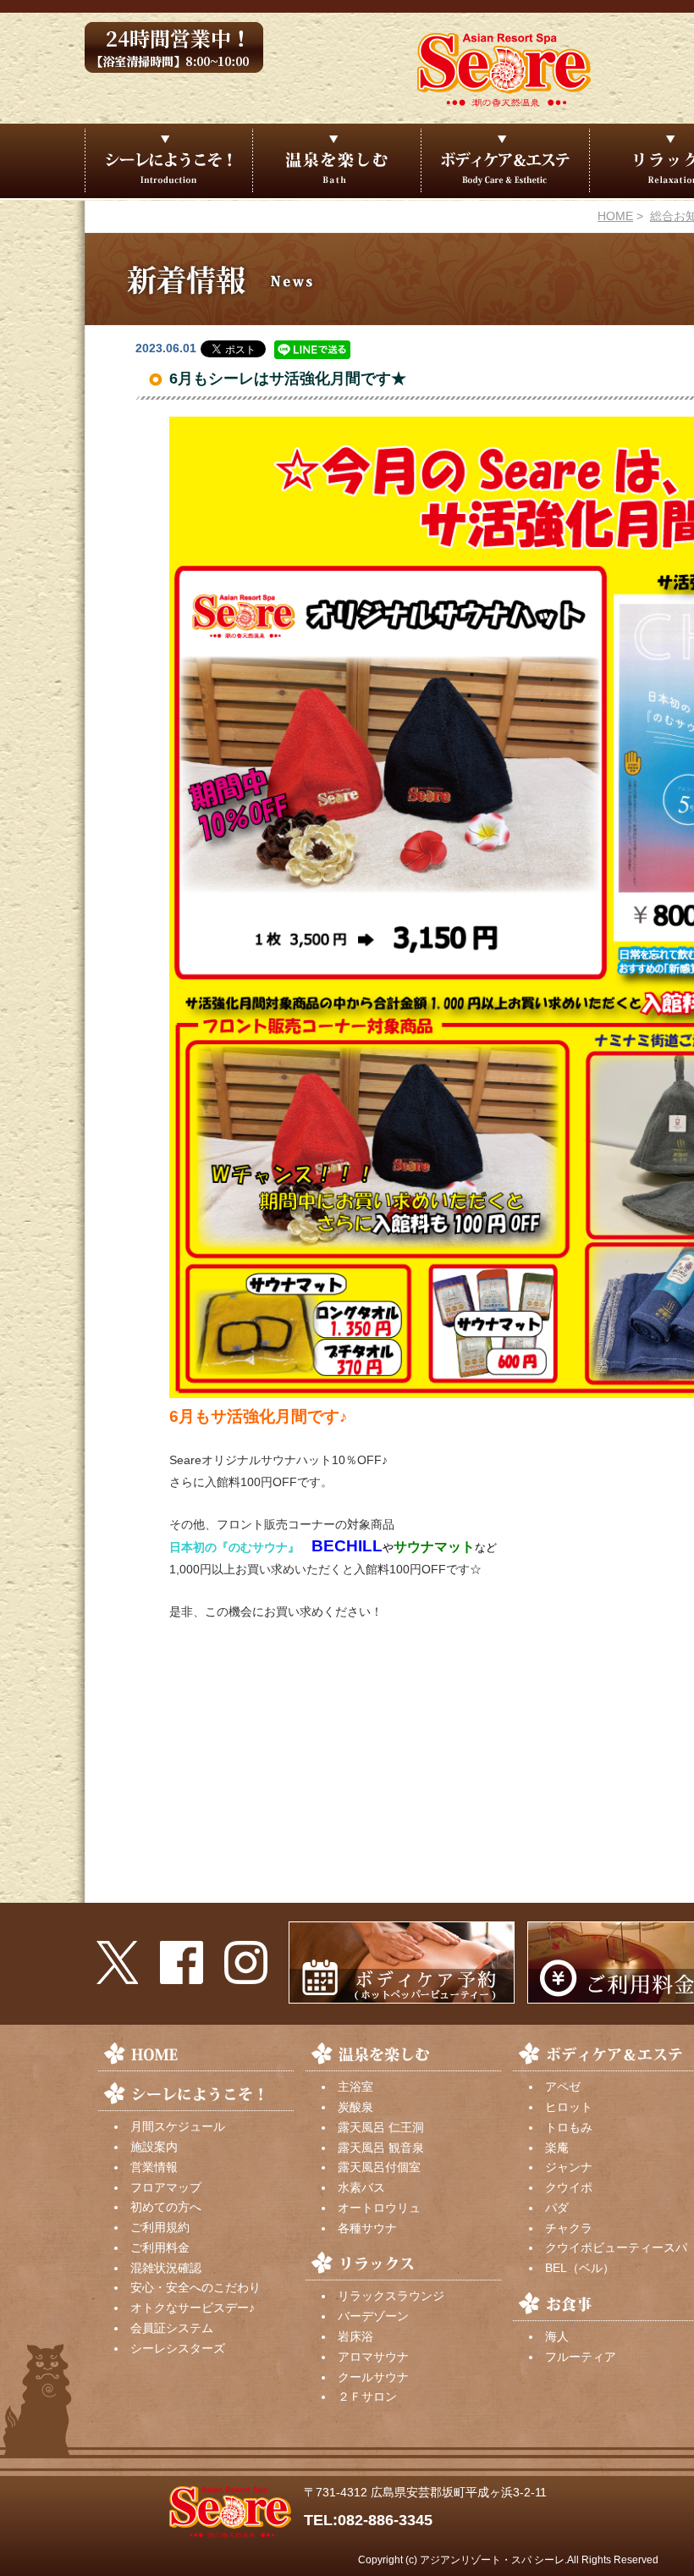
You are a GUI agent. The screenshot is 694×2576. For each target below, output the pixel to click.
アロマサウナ (373, 2357)
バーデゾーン (373, 2316)
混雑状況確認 (166, 2268)
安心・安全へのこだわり (196, 2287)
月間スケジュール (178, 2126)
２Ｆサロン (367, 2396)
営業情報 (154, 2167)
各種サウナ (367, 2228)
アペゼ (563, 2087)
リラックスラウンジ (391, 2296)
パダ (557, 2208)
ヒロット (569, 2107)
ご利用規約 (160, 2227)
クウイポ (569, 2187)
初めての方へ (166, 2207)
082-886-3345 (385, 2520)
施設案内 (154, 2147)
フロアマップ (166, 2187)
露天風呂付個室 (379, 2167)
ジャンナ (569, 2167)
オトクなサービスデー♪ (193, 2308)
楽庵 (557, 2148)
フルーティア (581, 2357)
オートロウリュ (379, 2208)
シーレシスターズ (178, 2348)
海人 (557, 2336)
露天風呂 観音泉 (381, 2148)
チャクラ (569, 2228)
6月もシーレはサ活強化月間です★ (288, 379)
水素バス (361, 2187)
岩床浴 (355, 2336)
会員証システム (172, 2328)
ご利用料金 (160, 2247)
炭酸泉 (355, 2107)
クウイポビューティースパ (616, 2247)
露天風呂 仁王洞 (381, 2127)
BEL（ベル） (580, 2268)
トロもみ (569, 2127)
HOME (615, 216)
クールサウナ (373, 2377)
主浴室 (355, 2087)
